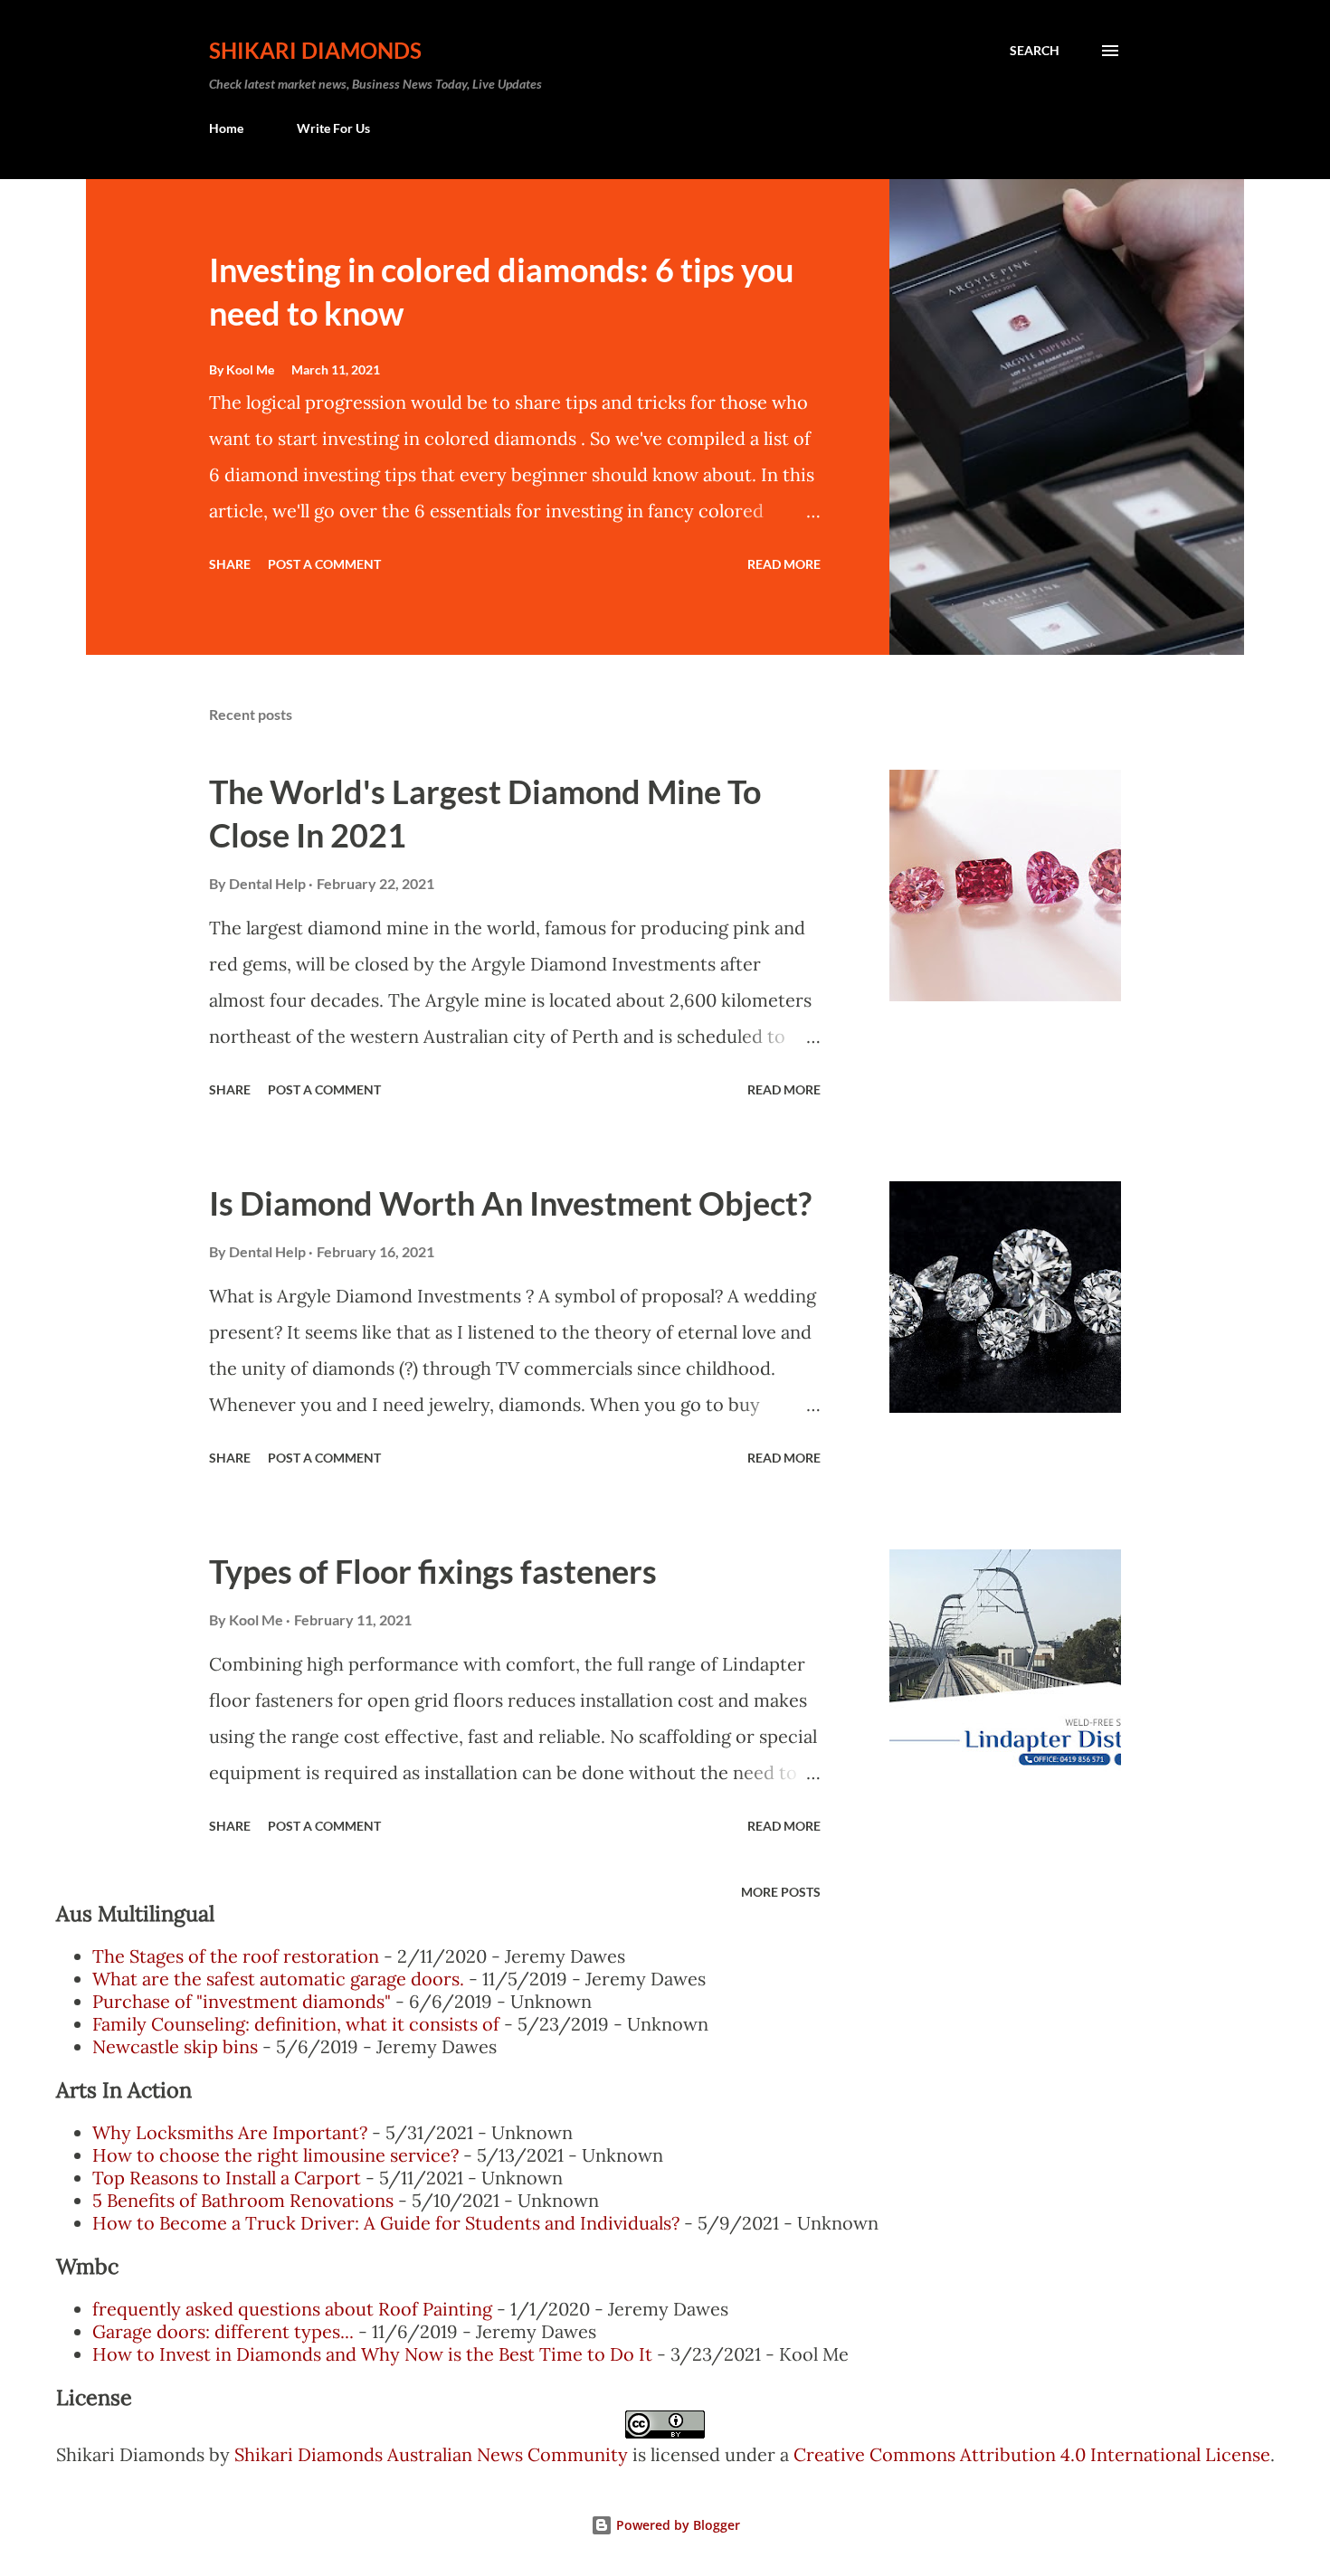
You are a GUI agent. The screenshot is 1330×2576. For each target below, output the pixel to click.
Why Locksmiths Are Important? (230, 2132)
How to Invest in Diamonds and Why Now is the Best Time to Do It (372, 2354)
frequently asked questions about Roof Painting (292, 2309)
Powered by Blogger (676, 2525)
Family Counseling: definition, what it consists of (296, 2024)
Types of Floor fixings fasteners (433, 1571)
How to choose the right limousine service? (275, 2155)
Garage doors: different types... (223, 2331)
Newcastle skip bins (175, 2046)
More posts (781, 1892)
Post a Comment (324, 564)
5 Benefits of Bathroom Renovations (243, 2200)
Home (226, 128)
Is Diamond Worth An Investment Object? (510, 1203)
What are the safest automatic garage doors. (278, 1979)
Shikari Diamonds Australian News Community (433, 2454)
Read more (784, 564)
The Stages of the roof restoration (236, 1956)
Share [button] (230, 564)
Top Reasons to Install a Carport (227, 2178)
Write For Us (333, 128)
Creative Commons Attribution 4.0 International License (1032, 2454)
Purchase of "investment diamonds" (242, 2001)
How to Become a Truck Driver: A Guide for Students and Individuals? (386, 2223)
